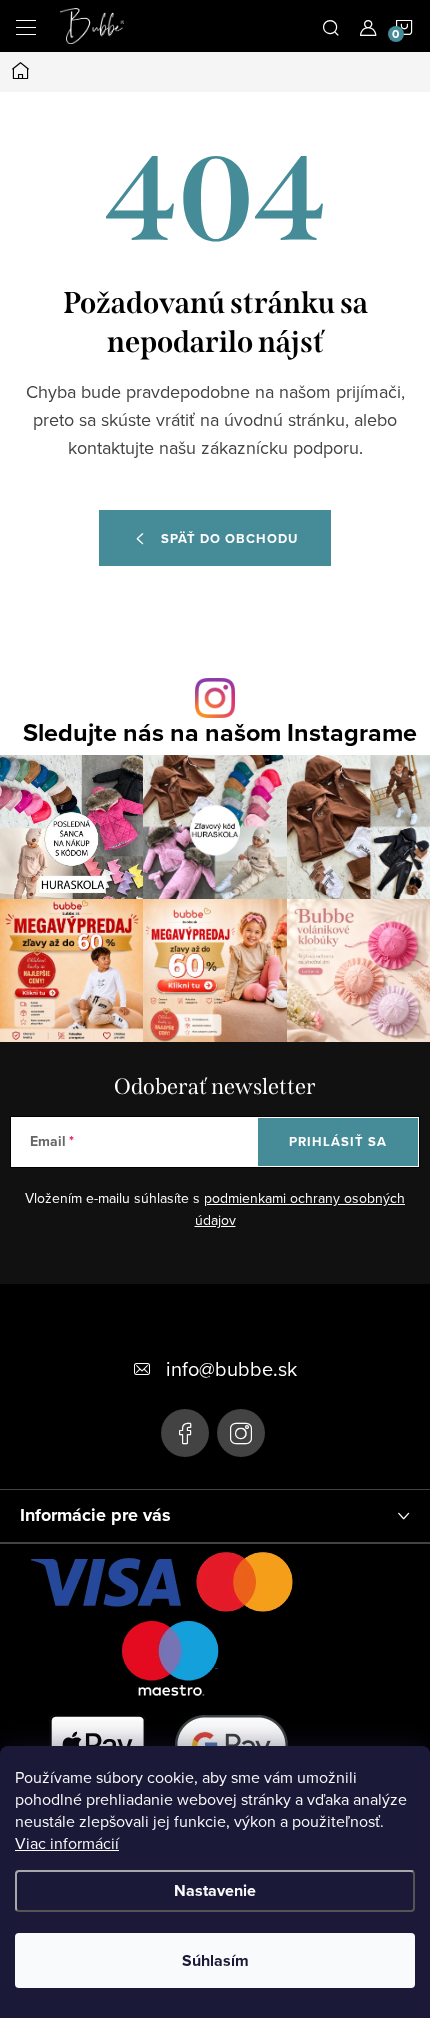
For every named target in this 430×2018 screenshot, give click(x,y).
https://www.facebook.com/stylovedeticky (185, 1433)
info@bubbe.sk (231, 1368)
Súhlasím (215, 1960)
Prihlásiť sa (338, 1141)
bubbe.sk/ (241, 1433)
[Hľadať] (331, 26)
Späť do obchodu (229, 538)
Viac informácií (67, 1843)
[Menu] (26, 26)
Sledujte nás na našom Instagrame (220, 732)
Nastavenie (215, 1890)
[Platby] (170, 1694)
